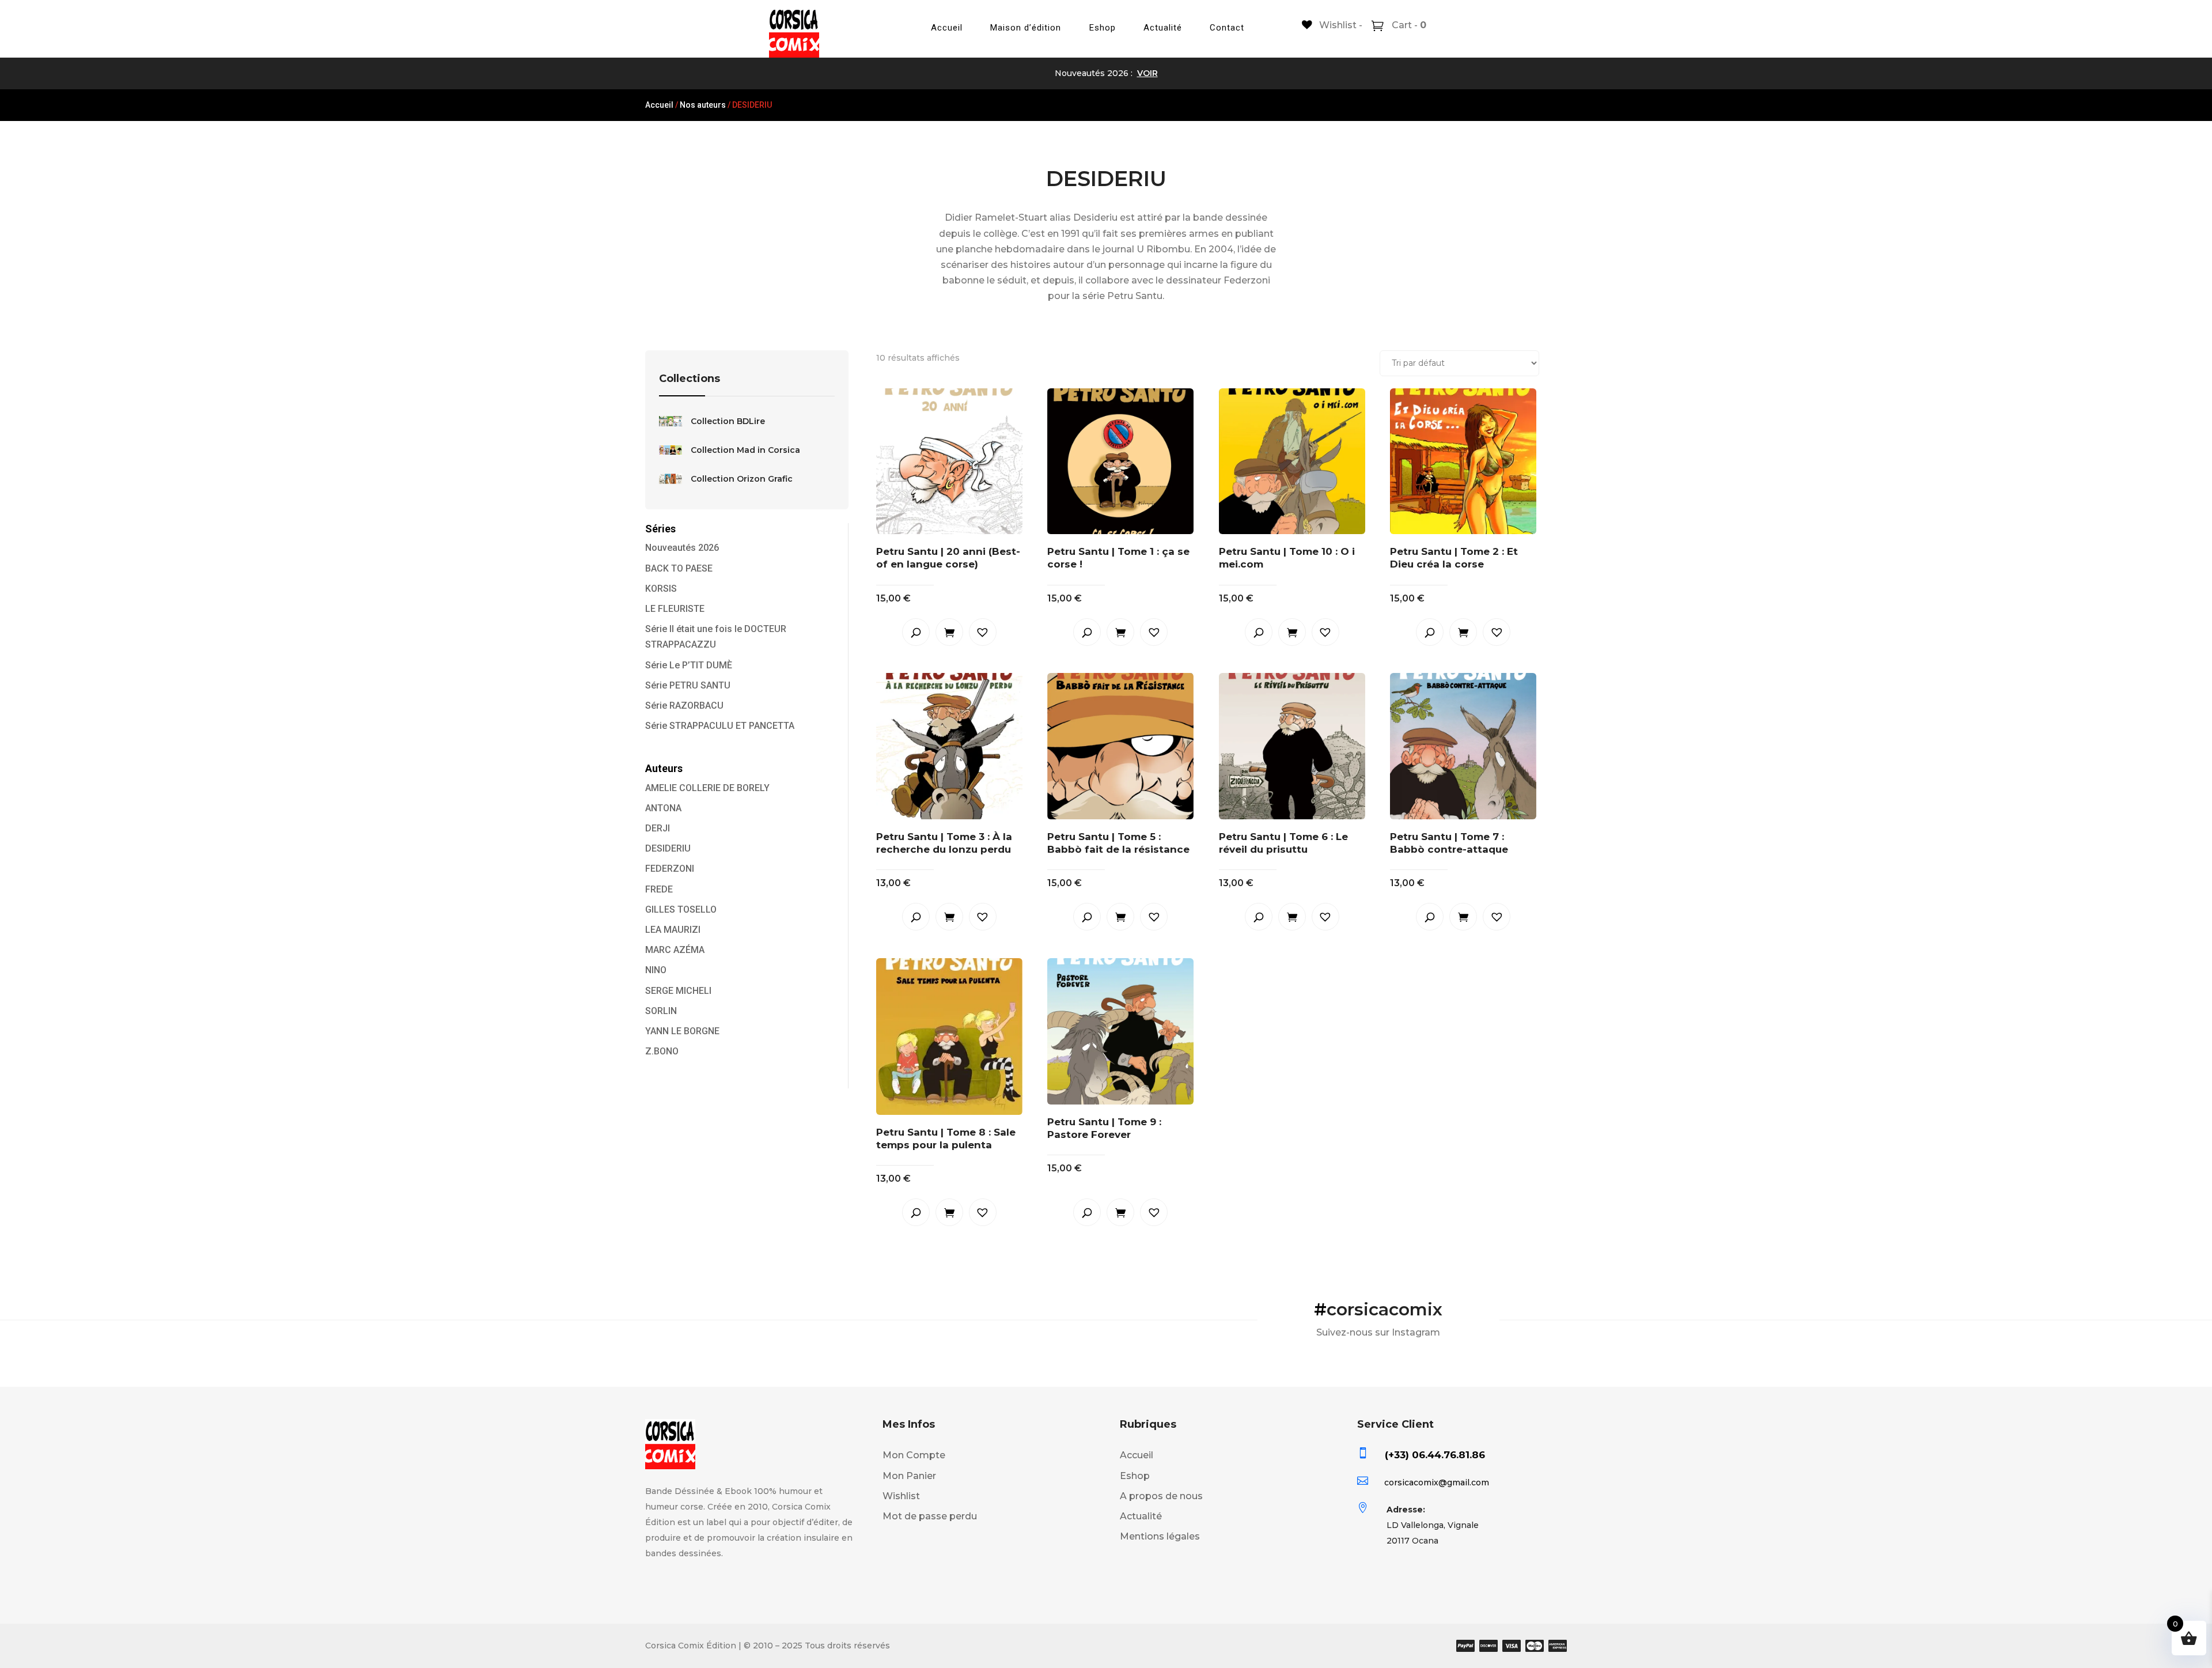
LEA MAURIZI (673, 930)
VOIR (1147, 73)
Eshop (1103, 28)
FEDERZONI (670, 869)
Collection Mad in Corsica (745, 450)
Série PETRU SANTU (688, 685)
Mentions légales (1160, 1536)
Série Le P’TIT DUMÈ (689, 665)
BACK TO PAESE (679, 568)
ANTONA (663, 808)
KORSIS (661, 589)
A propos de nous (1161, 1496)
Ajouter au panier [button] (949, 632)
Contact (1227, 28)
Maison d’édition (1026, 28)
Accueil (947, 28)
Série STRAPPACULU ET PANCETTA (720, 726)
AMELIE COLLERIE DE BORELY (707, 788)
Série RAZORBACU (684, 706)
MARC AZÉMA (675, 950)
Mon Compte (914, 1455)
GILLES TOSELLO (681, 909)
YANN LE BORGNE (682, 1031)
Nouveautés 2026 (682, 548)
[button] (983, 632)
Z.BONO (662, 1051)
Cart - (1408, 25)
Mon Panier (909, 1476)
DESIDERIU (668, 848)
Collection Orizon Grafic (742, 479)
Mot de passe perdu (930, 1516)
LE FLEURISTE (675, 609)
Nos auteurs (703, 105)
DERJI (658, 828)
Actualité (1163, 28)
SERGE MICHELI (678, 991)
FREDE (659, 889)
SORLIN (661, 1011)
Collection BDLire (728, 421)
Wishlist (901, 1496)
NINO (656, 970)
